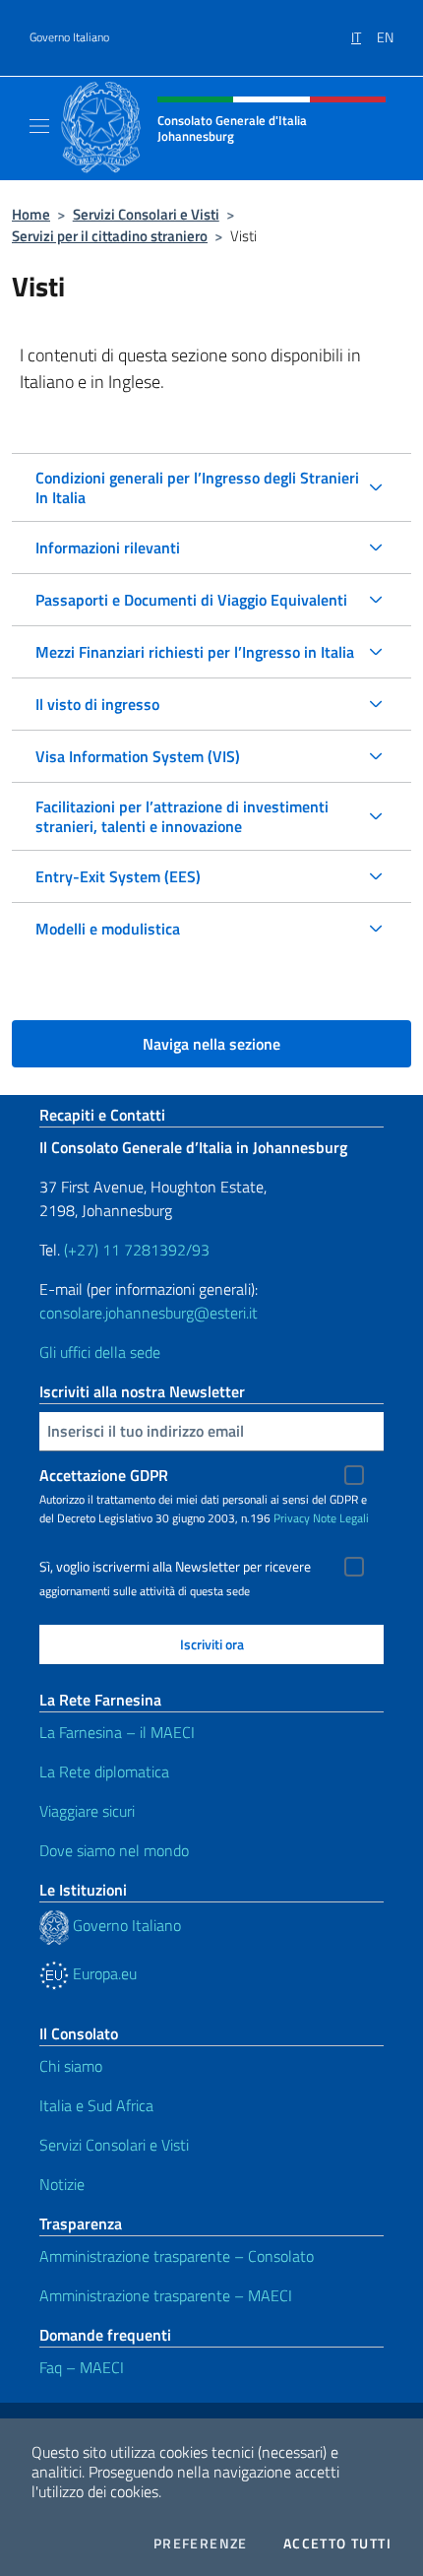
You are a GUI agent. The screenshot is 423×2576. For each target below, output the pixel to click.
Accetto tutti (337, 2544)
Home (31, 214)
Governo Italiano (69, 37)
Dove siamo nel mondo (114, 1850)
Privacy (292, 1518)
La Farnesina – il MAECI (117, 1732)
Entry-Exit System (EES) (118, 876)
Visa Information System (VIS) (138, 756)
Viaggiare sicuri (87, 1811)
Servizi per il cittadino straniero (110, 236)
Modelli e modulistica (108, 929)
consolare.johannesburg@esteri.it (149, 1313)
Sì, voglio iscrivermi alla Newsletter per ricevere (175, 1567)
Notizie (62, 2184)
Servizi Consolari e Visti (146, 214)
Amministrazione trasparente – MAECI (166, 2295)
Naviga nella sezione (211, 1044)
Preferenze (201, 2544)
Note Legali (341, 1518)
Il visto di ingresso (97, 704)
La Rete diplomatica (104, 1771)
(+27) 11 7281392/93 (137, 1250)
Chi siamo (71, 2066)
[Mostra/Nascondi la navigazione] (39, 126)
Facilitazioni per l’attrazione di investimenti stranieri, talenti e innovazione (182, 816)
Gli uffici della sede (100, 1352)
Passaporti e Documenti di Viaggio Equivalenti (191, 600)
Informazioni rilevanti (108, 547)
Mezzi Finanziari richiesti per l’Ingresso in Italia (195, 652)
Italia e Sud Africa (96, 2105)
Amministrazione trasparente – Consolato (177, 2256)
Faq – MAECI (82, 2367)
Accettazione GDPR (104, 1475)
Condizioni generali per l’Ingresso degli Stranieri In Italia (197, 487)
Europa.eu (103, 1973)
